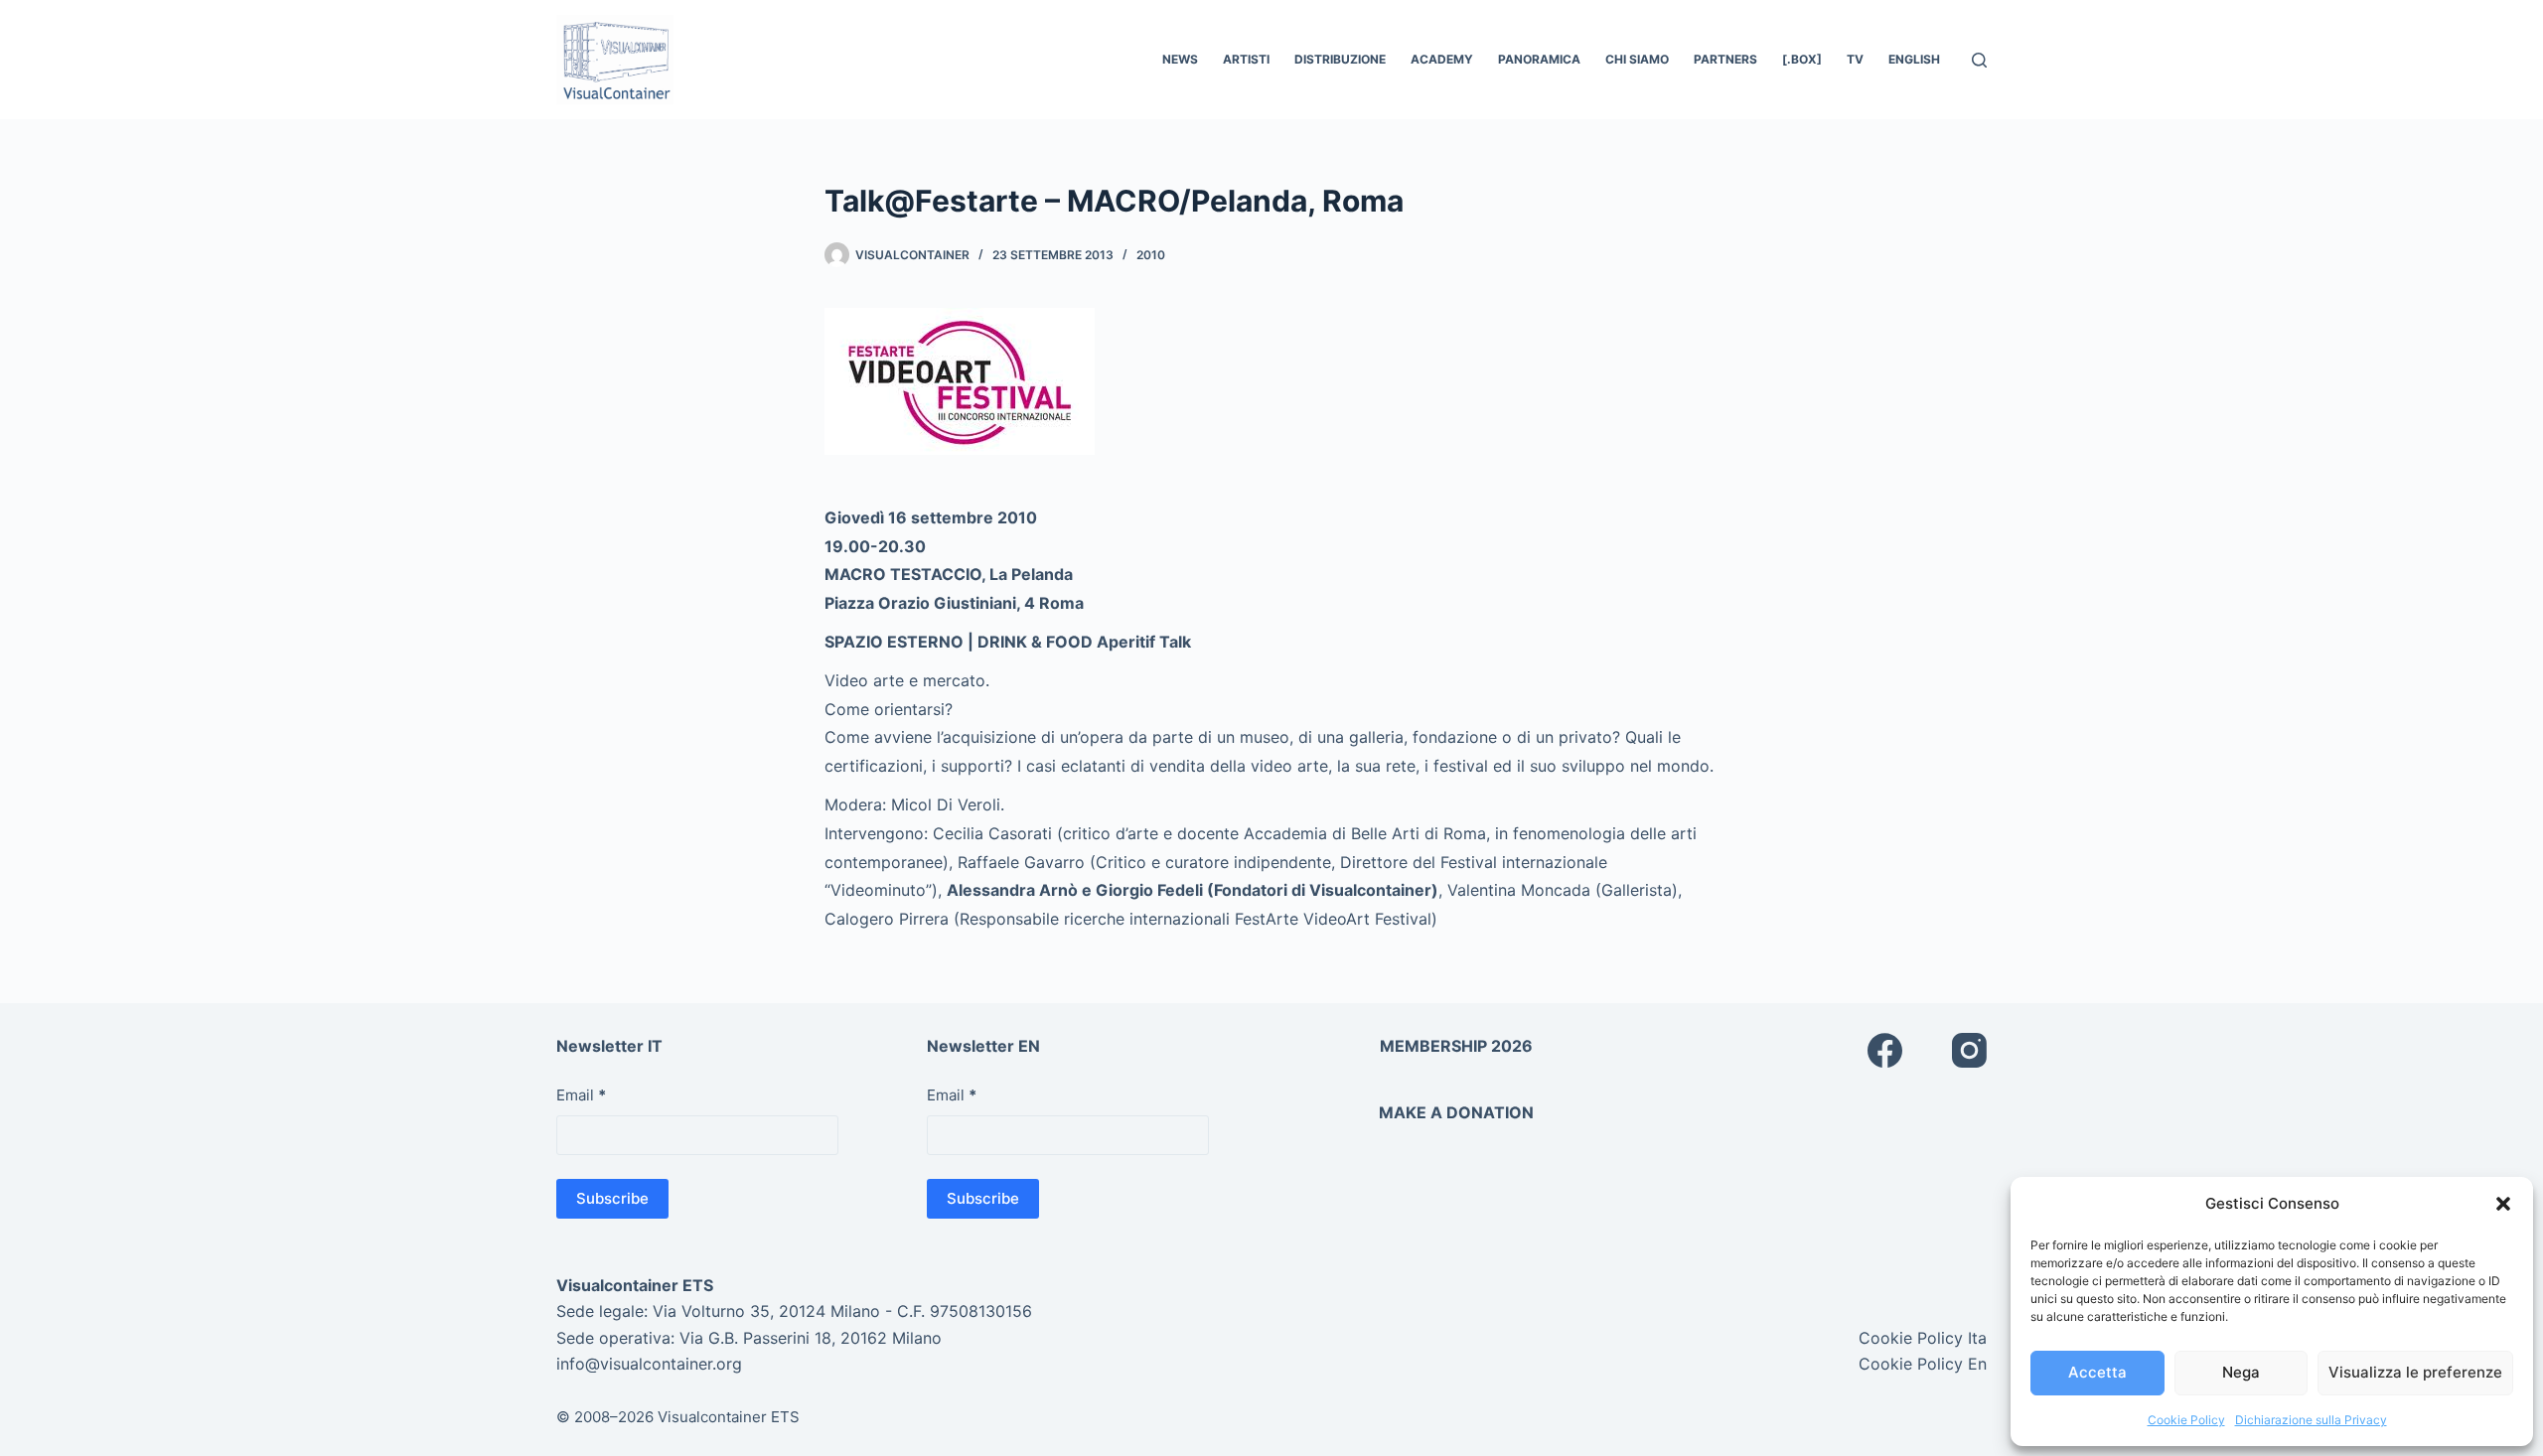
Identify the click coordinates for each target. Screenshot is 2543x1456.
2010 (1151, 255)
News (1180, 59)
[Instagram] (1969, 1050)
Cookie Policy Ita (1923, 1338)
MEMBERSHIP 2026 (1456, 1046)
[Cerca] (1979, 60)
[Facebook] (1885, 1050)
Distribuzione (1340, 59)
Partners (1725, 59)
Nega (2241, 1372)
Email (581, 1095)
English (1914, 59)
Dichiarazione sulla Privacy (2311, 1420)
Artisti (1246, 59)
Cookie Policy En (1923, 1364)
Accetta (2097, 1372)
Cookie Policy (2186, 1420)
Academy (1442, 59)
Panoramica (1539, 59)
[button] (2503, 1204)
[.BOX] (1802, 59)
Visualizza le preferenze (2415, 1372)
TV (1855, 59)
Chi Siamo (1637, 59)
